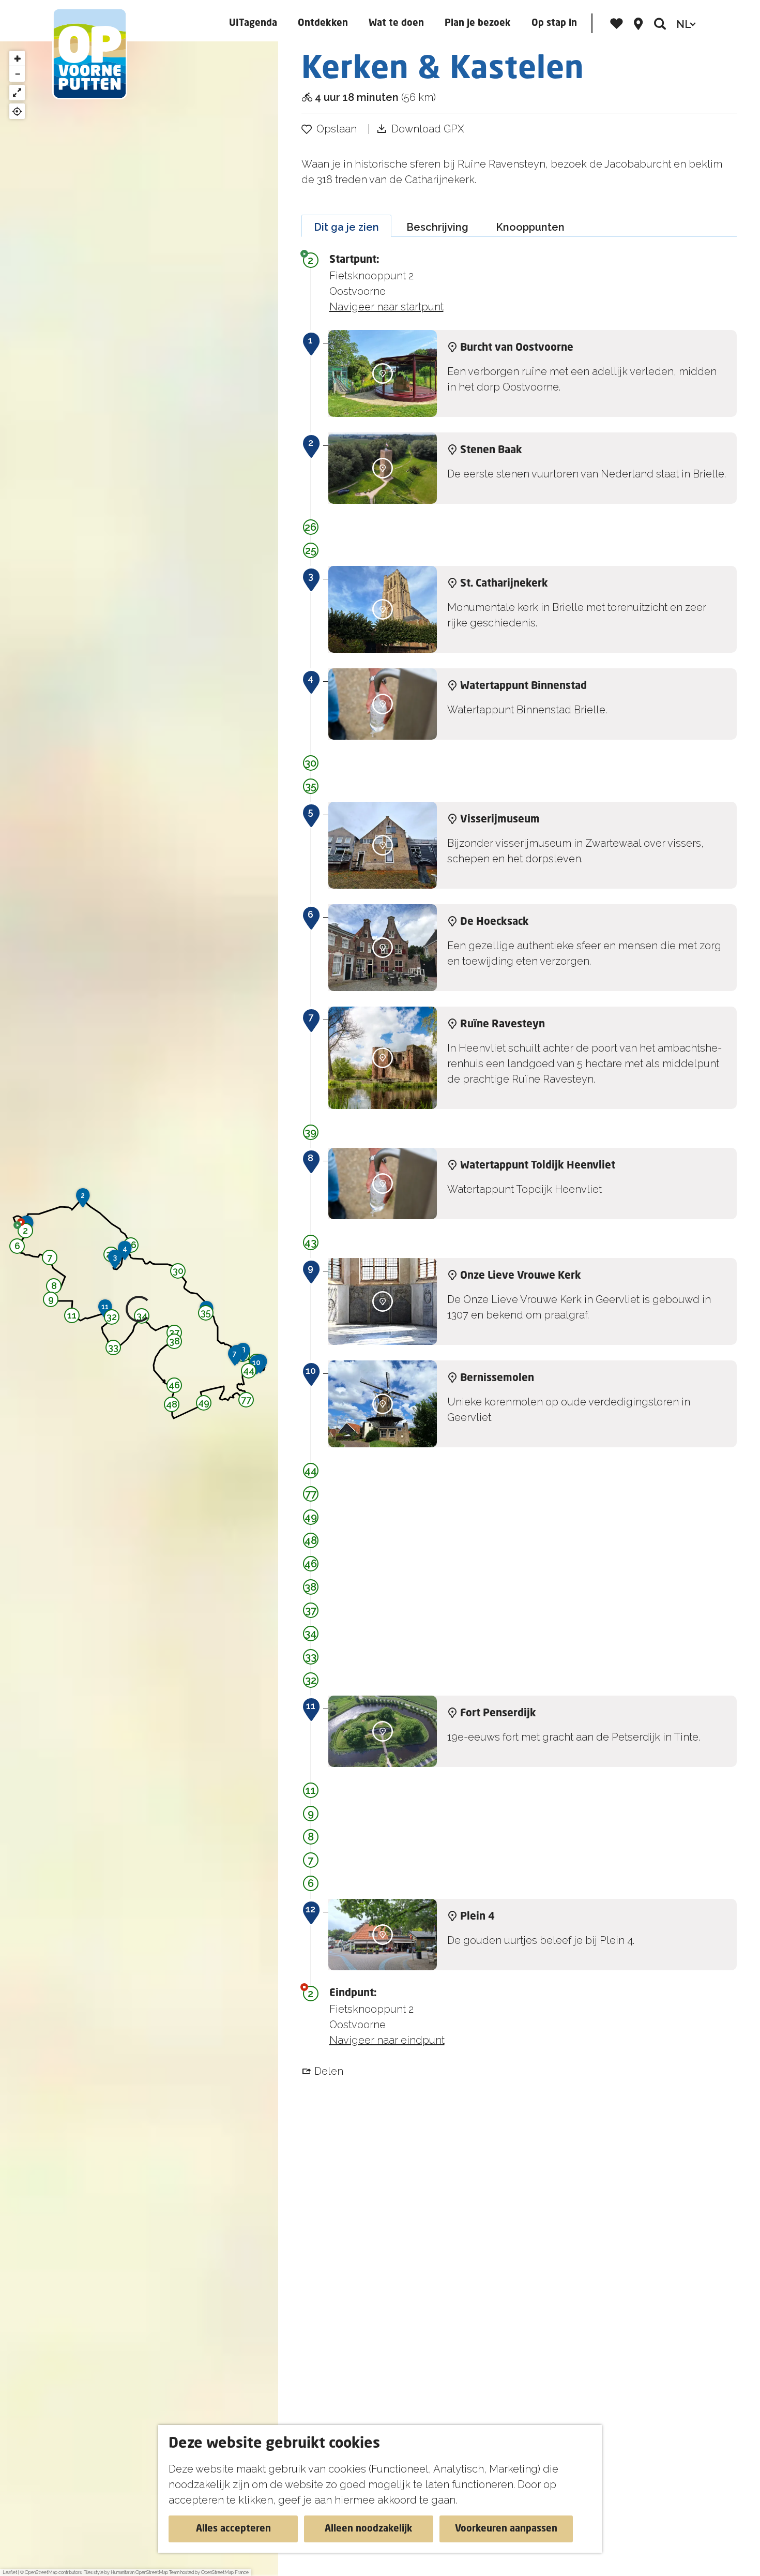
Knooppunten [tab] (530, 227)
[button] (25, 1232)
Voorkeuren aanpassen (506, 2529)
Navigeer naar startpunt (386, 307)
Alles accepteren (233, 2529)
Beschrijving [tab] (437, 227)
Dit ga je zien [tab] (346, 227)
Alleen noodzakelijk (369, 2529)
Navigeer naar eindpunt (387, 2040)
